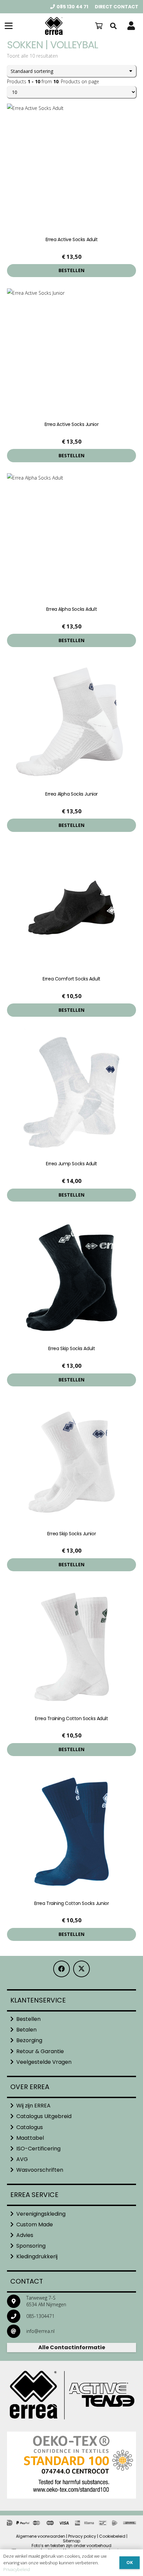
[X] (81, 1969)
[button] (9, 26)
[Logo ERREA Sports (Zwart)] (54, 26)
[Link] (131, 26)
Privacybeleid (17, 2569)
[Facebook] (62, 1969)
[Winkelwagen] (99, 26)
